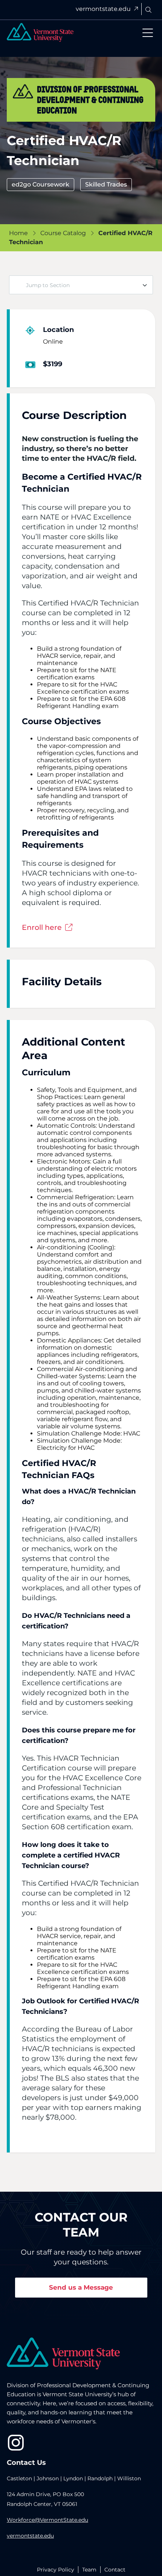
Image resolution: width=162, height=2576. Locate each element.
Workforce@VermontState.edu (47, 2520)
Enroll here (43, 927)
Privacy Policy (56, 2570)
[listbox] (81, 285)
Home (18, 233)
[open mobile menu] (148, 33)
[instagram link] (16, 2443)
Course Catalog (63, 233)
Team (89, 2570)
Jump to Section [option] (48, 285)
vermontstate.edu (104, 9)
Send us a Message (81, 2287)
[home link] (63, 2354)
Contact (115, 2570)
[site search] (148, 10)
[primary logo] (40, 32)
